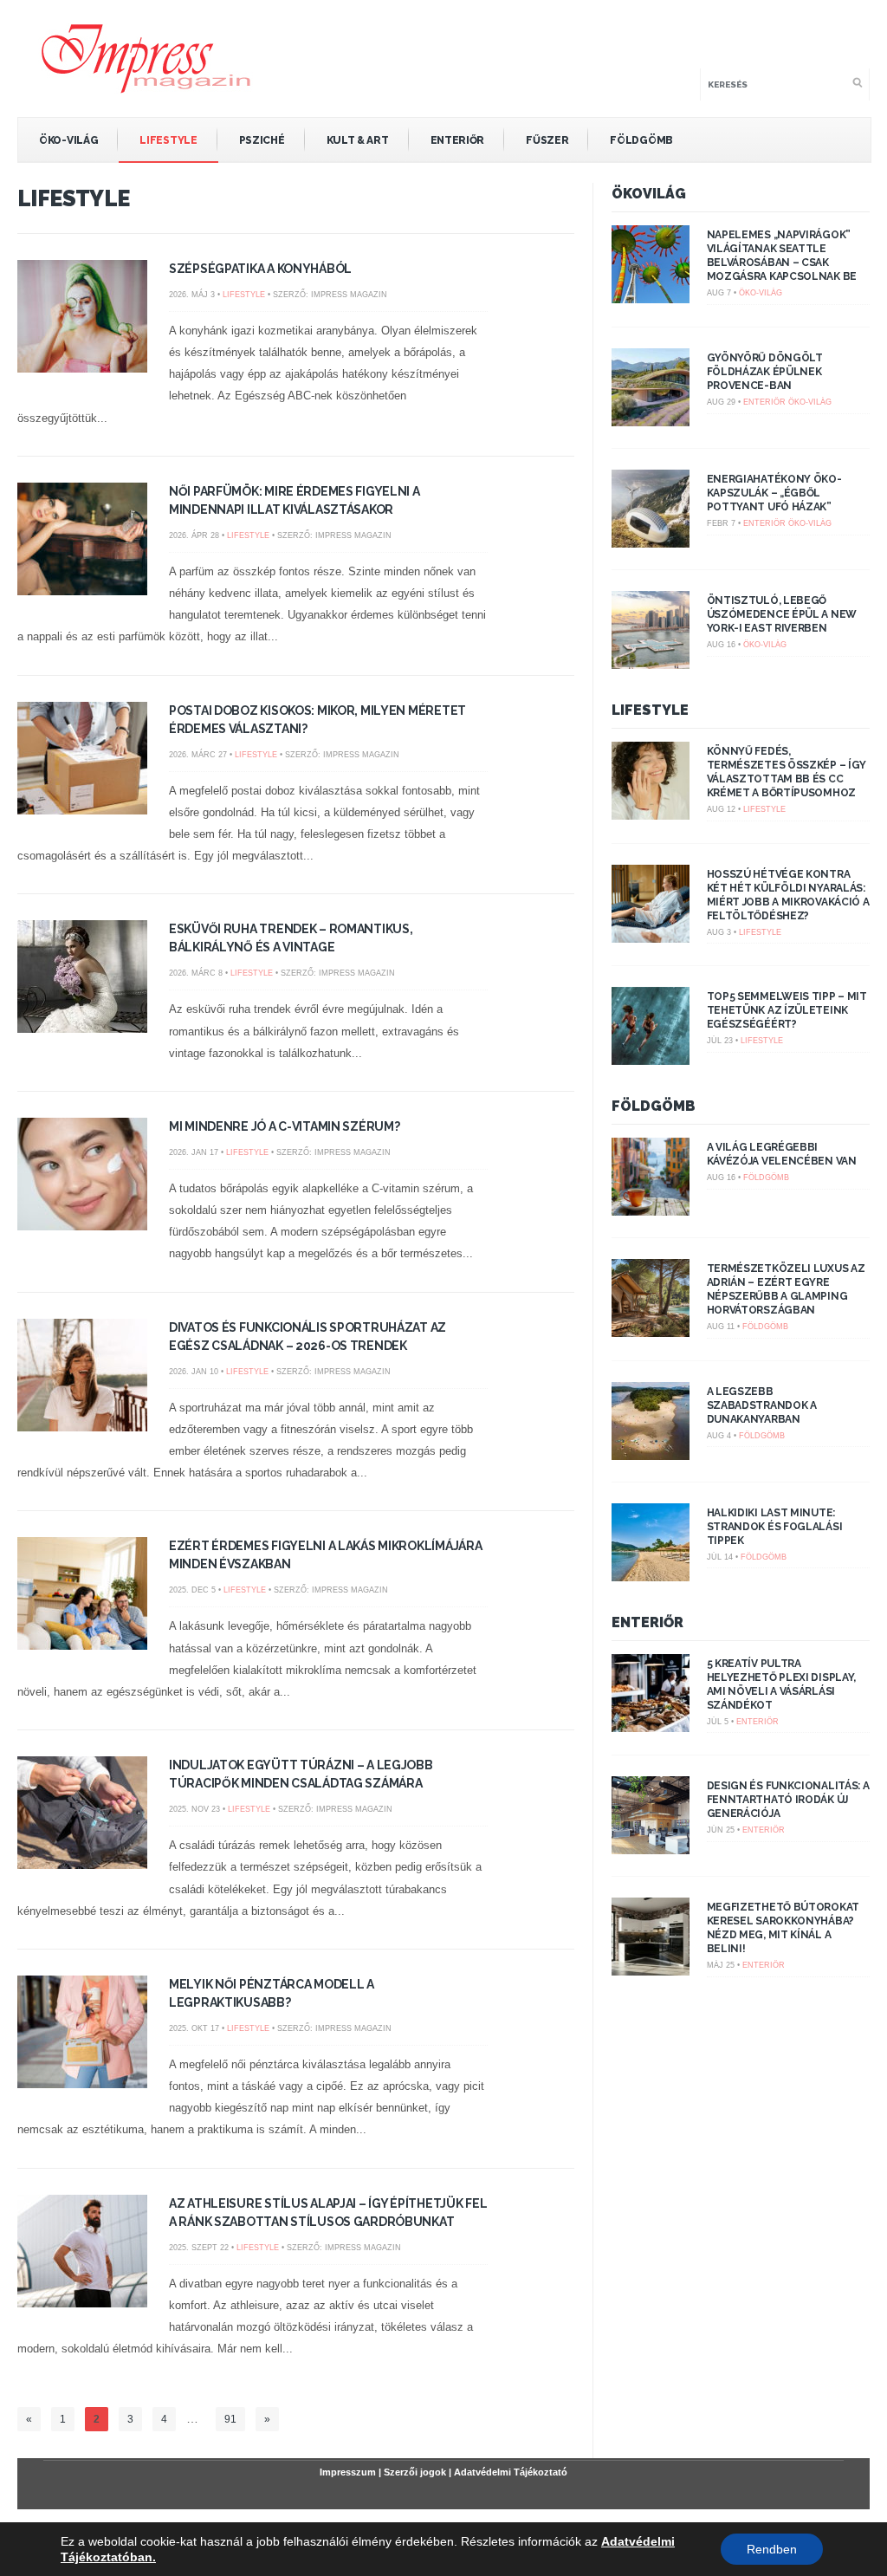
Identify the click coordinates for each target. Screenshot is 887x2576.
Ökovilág (649, 194)
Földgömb (641, 140)
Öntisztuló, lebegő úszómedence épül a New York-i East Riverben (782, 614)
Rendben (772, 2549)
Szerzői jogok (415, 2472)
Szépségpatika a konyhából (260, 269)
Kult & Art (358, 140)
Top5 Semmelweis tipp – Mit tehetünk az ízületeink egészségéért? (787, 1010)
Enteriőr (458, 140)
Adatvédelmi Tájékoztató (511, 2472)
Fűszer (547, 140)
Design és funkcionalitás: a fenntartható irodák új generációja (788, 1800)
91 (230, 2419)
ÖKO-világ (68, 140)
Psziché (262, 140)
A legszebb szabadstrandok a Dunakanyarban (762, 1405)
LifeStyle (168, 140)
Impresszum (348, 2472)
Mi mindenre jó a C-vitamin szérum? (284, 1126)
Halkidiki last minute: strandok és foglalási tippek (775, 1527)
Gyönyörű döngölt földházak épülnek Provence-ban (765, 372)
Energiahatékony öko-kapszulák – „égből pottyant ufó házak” (774, 493)
